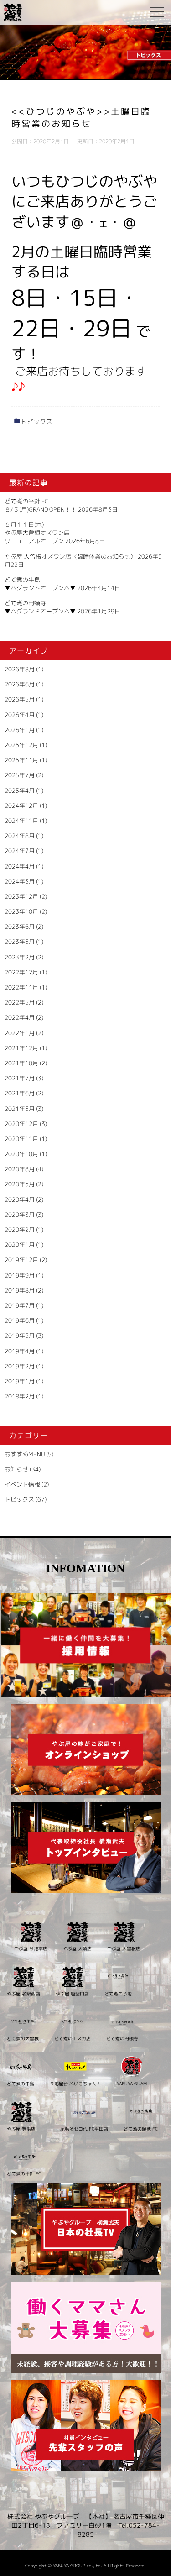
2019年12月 (21, 1260)
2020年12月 (21, 1124)
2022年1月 (20, 1033)
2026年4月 (20, 715)
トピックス (36, 421)
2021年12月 (21, 1048)
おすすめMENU (25, 1454)
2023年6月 (20, 927)
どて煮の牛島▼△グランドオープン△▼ (40, 584)
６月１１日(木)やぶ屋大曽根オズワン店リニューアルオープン (37, 533)
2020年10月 (21, 1154)
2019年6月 (20, 1320)
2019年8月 (20, 1290)
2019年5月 (20, 1335)
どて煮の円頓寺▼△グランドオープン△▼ (40, 607)
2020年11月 (21, 1139)
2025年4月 (20, 791)
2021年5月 (20, 1109)
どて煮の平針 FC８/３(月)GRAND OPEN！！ (41, 505)
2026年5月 (20, 699)
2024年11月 (21, 821)
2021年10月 (21, 1063)
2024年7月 (20, 851)
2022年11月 (21, 987)
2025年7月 (20, 775)
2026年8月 (20, 669)
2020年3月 (20, 1215)
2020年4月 (20, 1199)
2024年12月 (21, 806)
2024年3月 (20, 881)
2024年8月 (20, 836)
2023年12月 (21, 896)
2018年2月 (20, 1396)
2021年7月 (20, 1078)
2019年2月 (20, 1366)
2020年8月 (20, 1169)
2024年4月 (20, 866)
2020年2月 (20, 1230)
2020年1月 (20, 1245)
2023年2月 (20, 957)
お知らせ (16, 1469)
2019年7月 (20, 1305)
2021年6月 (20, 1093)
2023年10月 (21, 911)
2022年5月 (20, 1002)
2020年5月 (20, 1184)
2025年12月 (21, 745)
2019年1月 (20, 1381)
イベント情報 (22, 1484)
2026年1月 (20, 730)
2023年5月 (20, 942)
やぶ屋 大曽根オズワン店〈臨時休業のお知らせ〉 (70, 556)
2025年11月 (21, 760)
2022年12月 (21, 972)
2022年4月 (20, 1017)
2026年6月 (20, 684)
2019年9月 (20, 1275)
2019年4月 (20, 1351)
